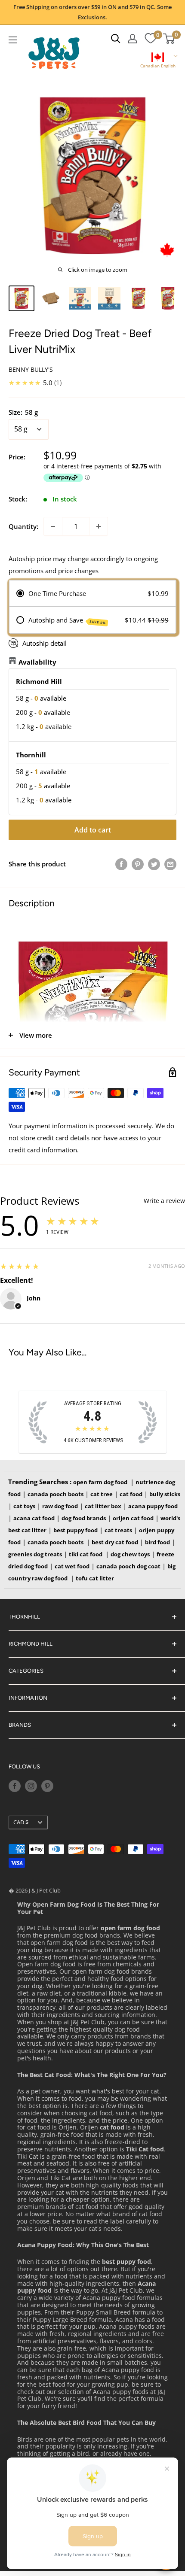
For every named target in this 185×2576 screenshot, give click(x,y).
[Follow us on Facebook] (15, 1786)
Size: (23, 412)
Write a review (164, 1201)
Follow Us (24, 1766)
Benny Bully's (31, 369)
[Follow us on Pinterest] (47, 1786)
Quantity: (23, 526)
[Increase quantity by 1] (99, 526)
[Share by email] (170, 864)
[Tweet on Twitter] (154, 864)
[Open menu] (13, 40)
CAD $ (21, 1822)
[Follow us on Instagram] (31, 1786)
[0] (150, 39)
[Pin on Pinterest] (138, 864)
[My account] (133, 39)
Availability (37, 662)
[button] (158, 61)
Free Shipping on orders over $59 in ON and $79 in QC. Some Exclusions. (92, 12)
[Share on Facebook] (121, 864)
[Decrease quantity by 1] (53, 526)
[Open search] (116, 39)
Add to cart (93, 830)
